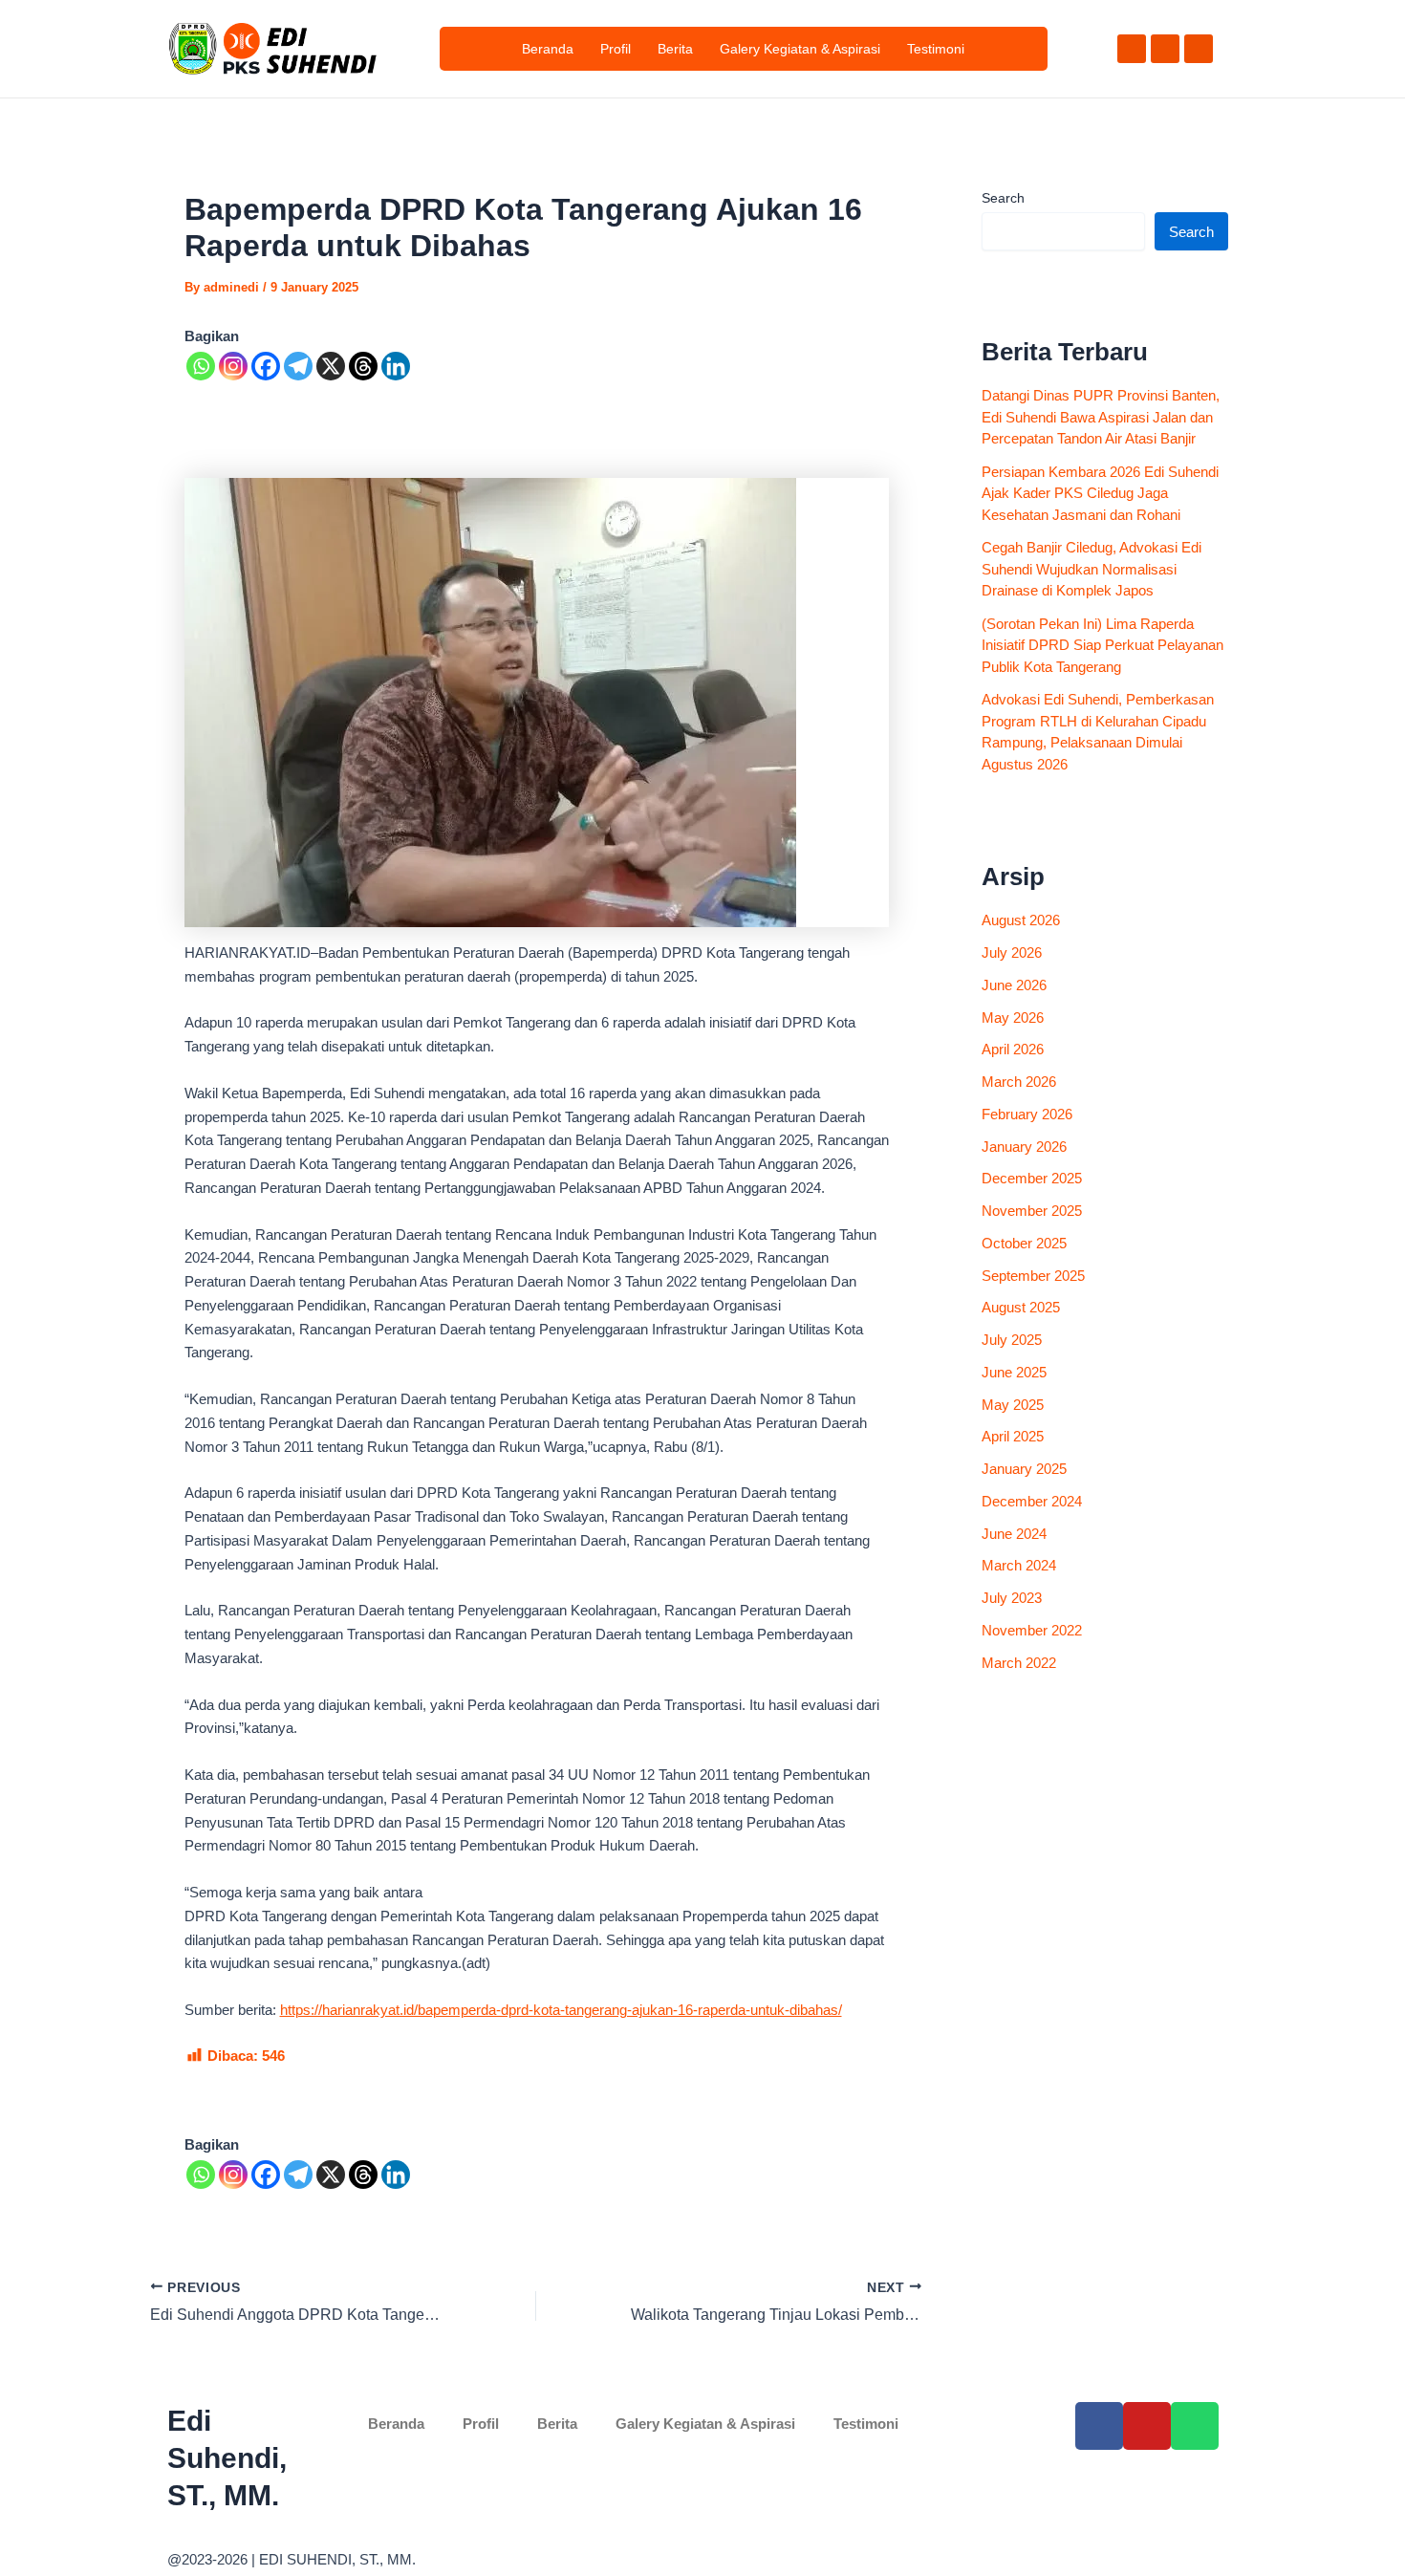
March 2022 (1019, 1663)
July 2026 (1012, 952)
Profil (616, 49)
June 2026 (1014, 985)
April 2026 (1013, 1049)
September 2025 (1033, 1276)
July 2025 (1012, 1340)
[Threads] (363, 366)
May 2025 (1013, 1405)
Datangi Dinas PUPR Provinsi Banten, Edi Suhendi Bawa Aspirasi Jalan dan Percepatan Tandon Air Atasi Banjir (1101, 417)
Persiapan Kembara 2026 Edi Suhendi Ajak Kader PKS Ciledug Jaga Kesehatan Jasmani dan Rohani (1100, 493)
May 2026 (1013, 1017)
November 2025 (1032, 1211)
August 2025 (1021, 1307)
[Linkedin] (396, 366)
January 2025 (1024, 1469)
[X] (331, 366)
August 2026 (1021, 920)
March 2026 (1019, 1082)
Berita (675, 49)
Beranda (548, 49)
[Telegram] (298, 366)
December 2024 (1032, 1501)
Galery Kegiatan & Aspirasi (800, 49)
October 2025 (1024, 1243)
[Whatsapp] (201, 366)
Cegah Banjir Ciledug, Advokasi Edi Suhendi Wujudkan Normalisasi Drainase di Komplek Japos (1092, 569)
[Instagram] (233, 366)
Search (1003, 198)
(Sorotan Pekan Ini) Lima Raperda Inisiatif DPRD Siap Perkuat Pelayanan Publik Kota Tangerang (1102, 645)
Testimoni (936, 49)
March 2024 (1019, 1565)
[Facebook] (266, 366)
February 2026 (1027, 1114)
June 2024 (1014, 1534)
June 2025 (1014, 1372)
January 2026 (1024, 1147)
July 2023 (1012, 1598)
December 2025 (1032, 1178)
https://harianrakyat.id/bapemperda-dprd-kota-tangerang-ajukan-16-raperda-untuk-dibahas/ (561, 2010)
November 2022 (1032, 1630)
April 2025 (1013, 1436)
